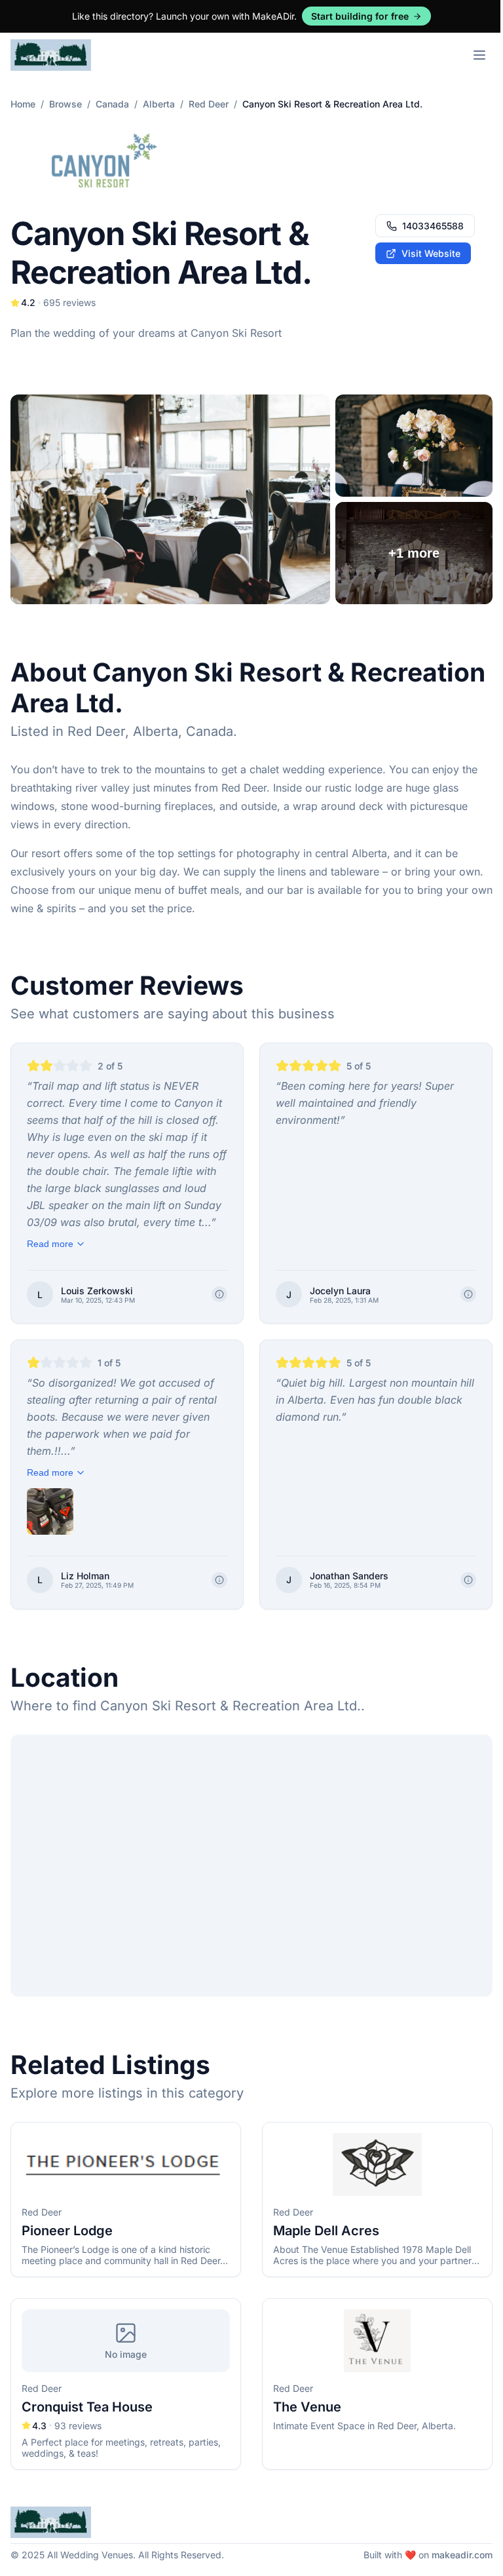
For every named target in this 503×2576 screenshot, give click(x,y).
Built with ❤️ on (428, 2555)
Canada (112, 104)
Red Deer (209, 104)
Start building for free (360, 16)
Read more (50, 1244)
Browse (65, 104)
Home (23, 104)
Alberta (159, 104)
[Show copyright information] (219, 1294)
